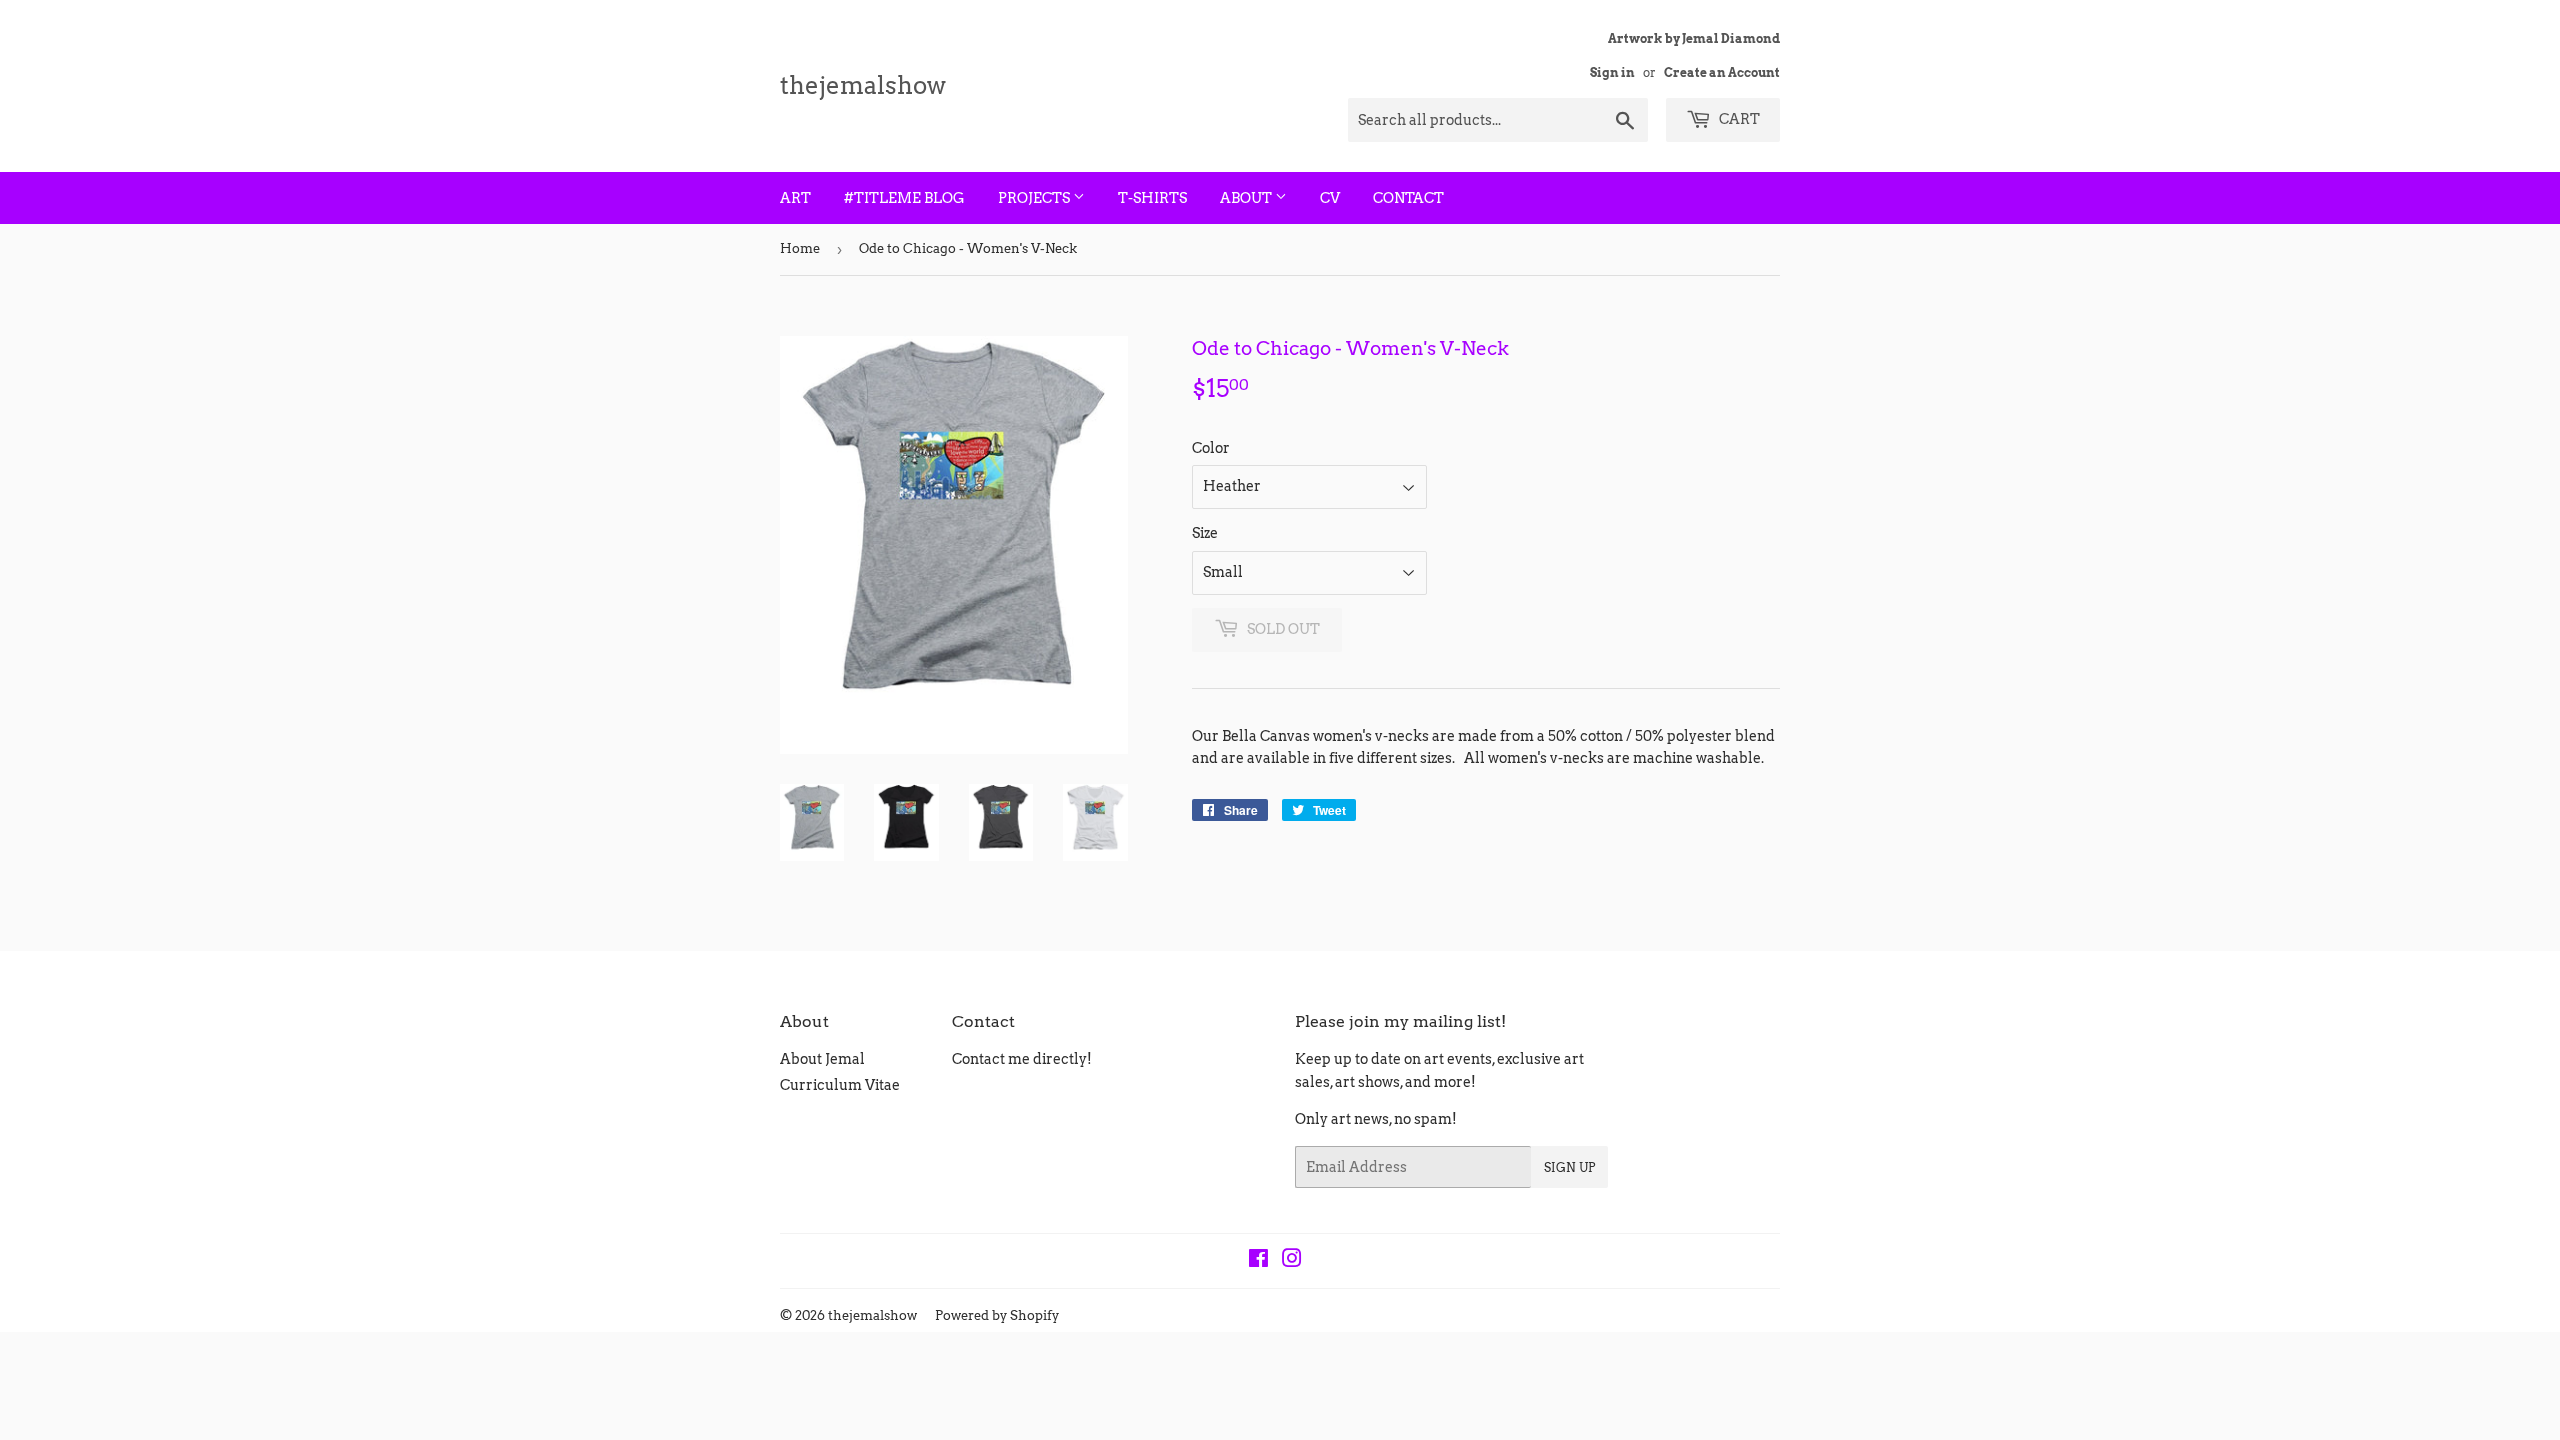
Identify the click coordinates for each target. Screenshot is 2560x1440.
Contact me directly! (1022, 1059)
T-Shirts (1152, 198)
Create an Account (1722, 73)
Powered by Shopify (997, 1315)
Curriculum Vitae (840, 1085)
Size (1205, 533)
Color (1211, 448)
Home (800, 248)
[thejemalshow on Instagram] (1292, 1261)
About (1247, 198)
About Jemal (822, 1059)
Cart (1738, 119)
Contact (1408, 198)
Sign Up (1569, 1167)
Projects (1035, 198)
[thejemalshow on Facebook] (1258, 1261)
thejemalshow (863, 85)
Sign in (1612, 73)
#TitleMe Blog (904, 198)
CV (1330, 198)
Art (795, 198)
